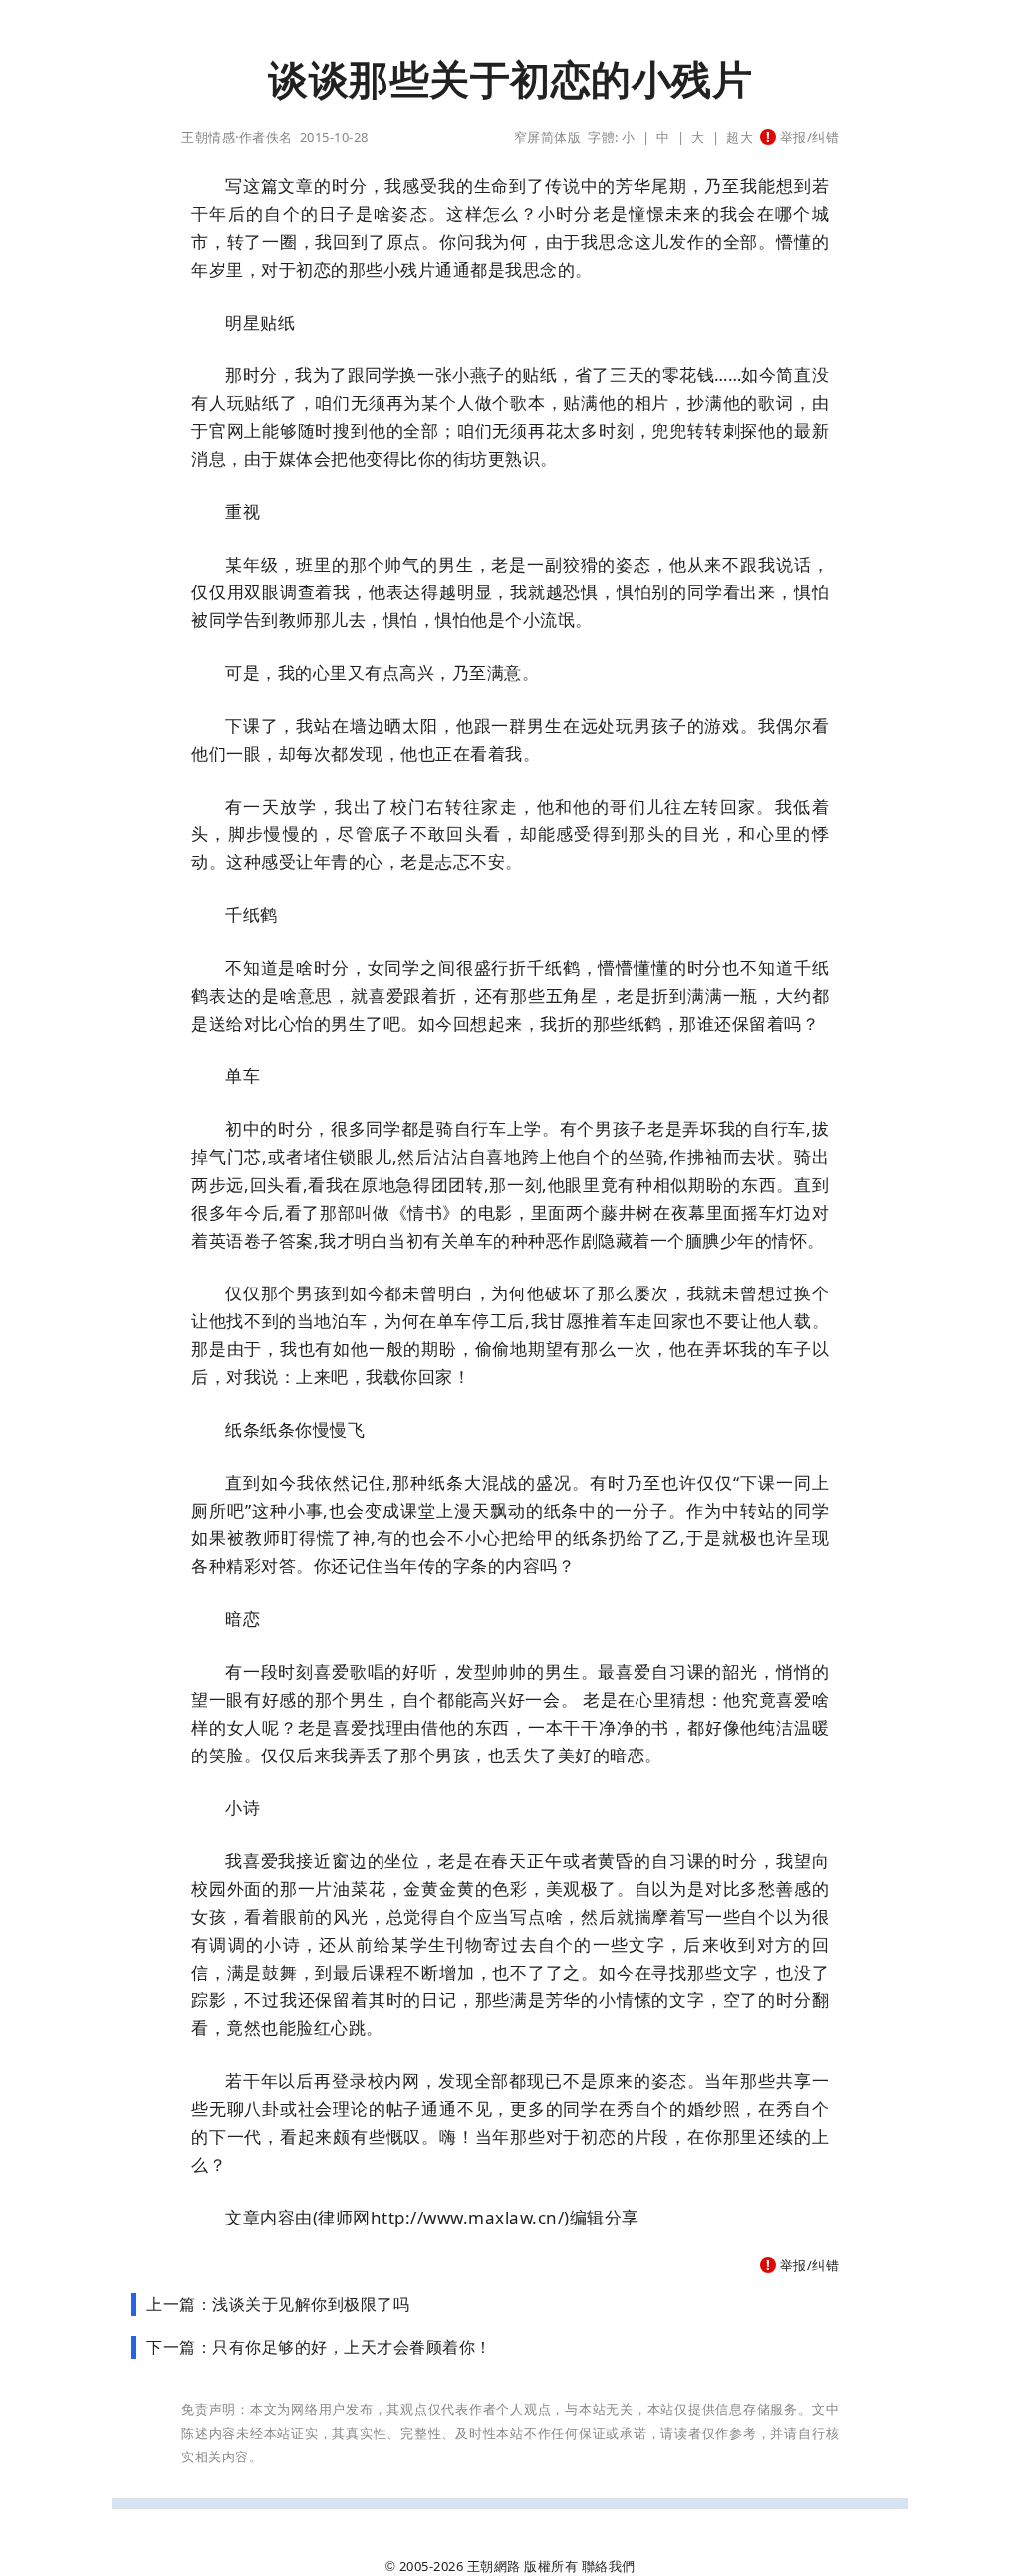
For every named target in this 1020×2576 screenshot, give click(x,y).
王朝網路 (494, 2566)
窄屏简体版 (548, 137)
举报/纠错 (807, 137)
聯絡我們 (609, 2566)
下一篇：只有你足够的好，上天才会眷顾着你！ (319, 2347)
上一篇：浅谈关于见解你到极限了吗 (278, 2304)
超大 (740, 137)
